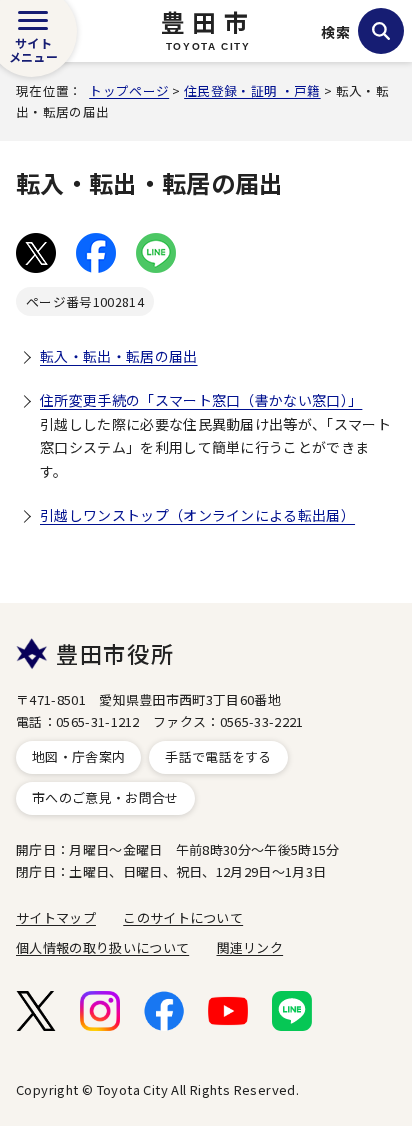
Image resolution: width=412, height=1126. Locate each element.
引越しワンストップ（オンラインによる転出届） (197, 515)
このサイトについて (183, 917)
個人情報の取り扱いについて (102, 947)
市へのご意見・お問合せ (105, 797)
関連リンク (250, 947)
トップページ (129, 90)
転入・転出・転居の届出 (119, 356)
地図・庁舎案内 (78, 756)
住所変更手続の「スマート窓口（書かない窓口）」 (201, 400)
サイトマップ (56, 917)
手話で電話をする (218, 756)
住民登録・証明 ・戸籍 (252, 90)
